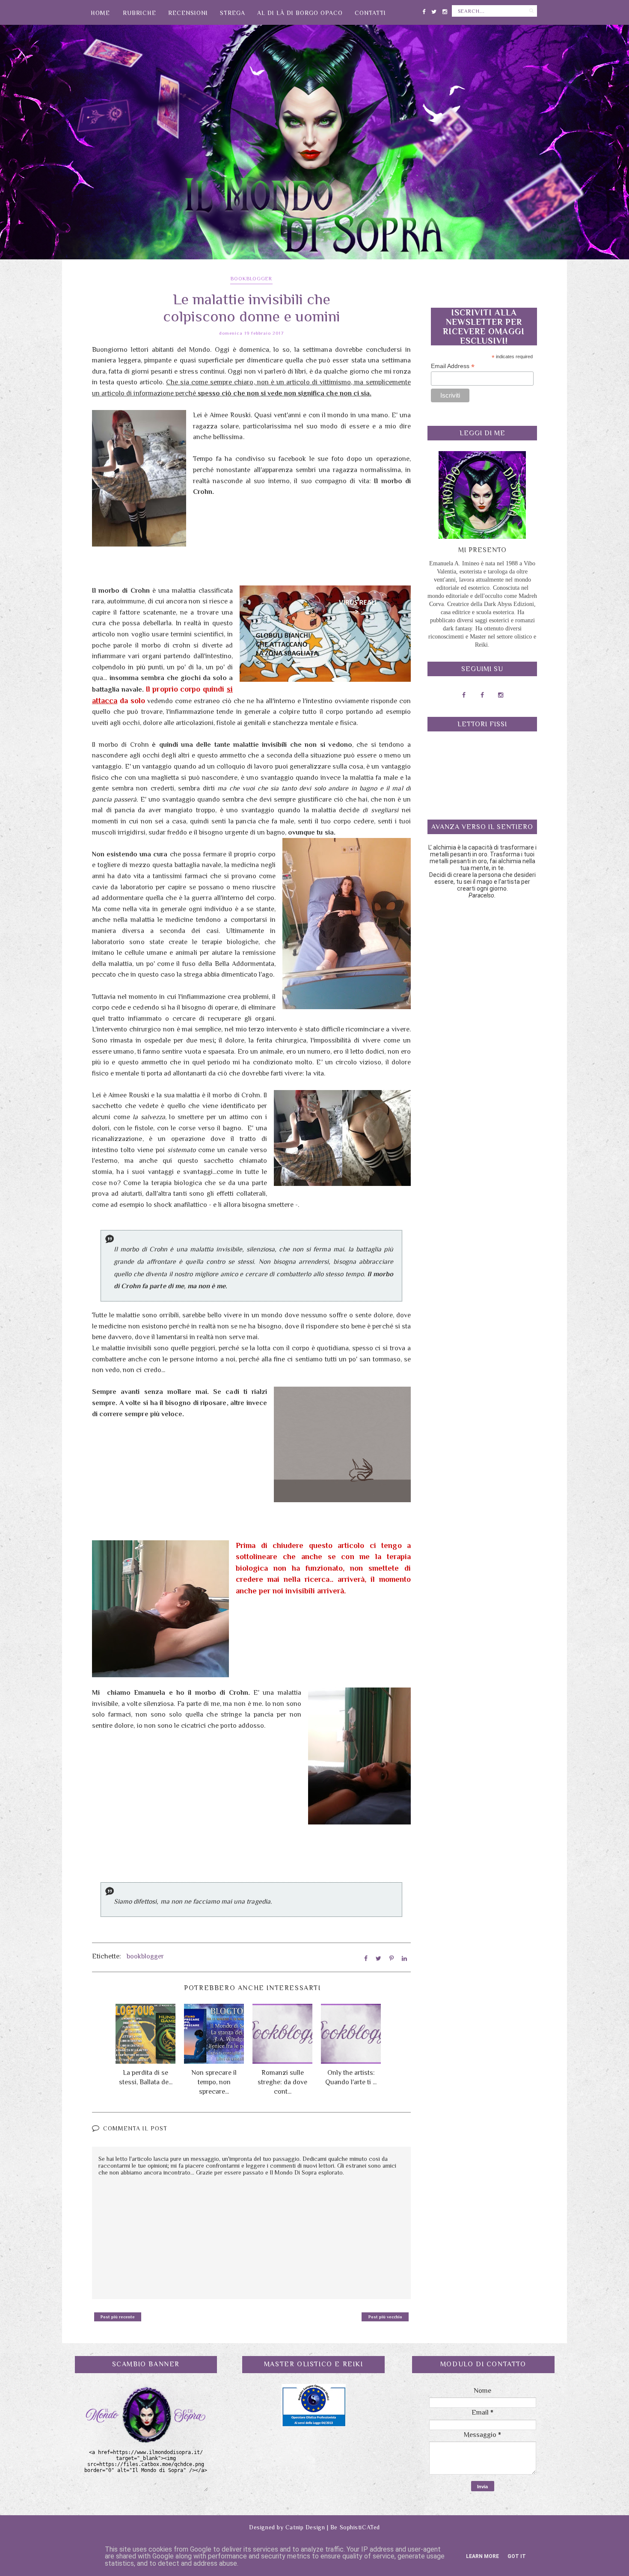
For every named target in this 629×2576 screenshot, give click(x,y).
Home (100, 13)
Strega (233, 13)
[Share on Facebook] (366, 1958)
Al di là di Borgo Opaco (300, 13)
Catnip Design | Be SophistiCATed (333, 2527)
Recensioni (188, 13)
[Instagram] (445, 10)
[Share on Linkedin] (404, 1958)
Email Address (453, 366)
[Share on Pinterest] (392, 1958)
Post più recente (118, 2317)
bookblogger (251, 279)
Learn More (482, 2556)
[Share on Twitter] (378, 1958)
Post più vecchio (385, 2317)
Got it (517, 2556)
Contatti (370, 13)
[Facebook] (424, 10)
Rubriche (139, 13)
